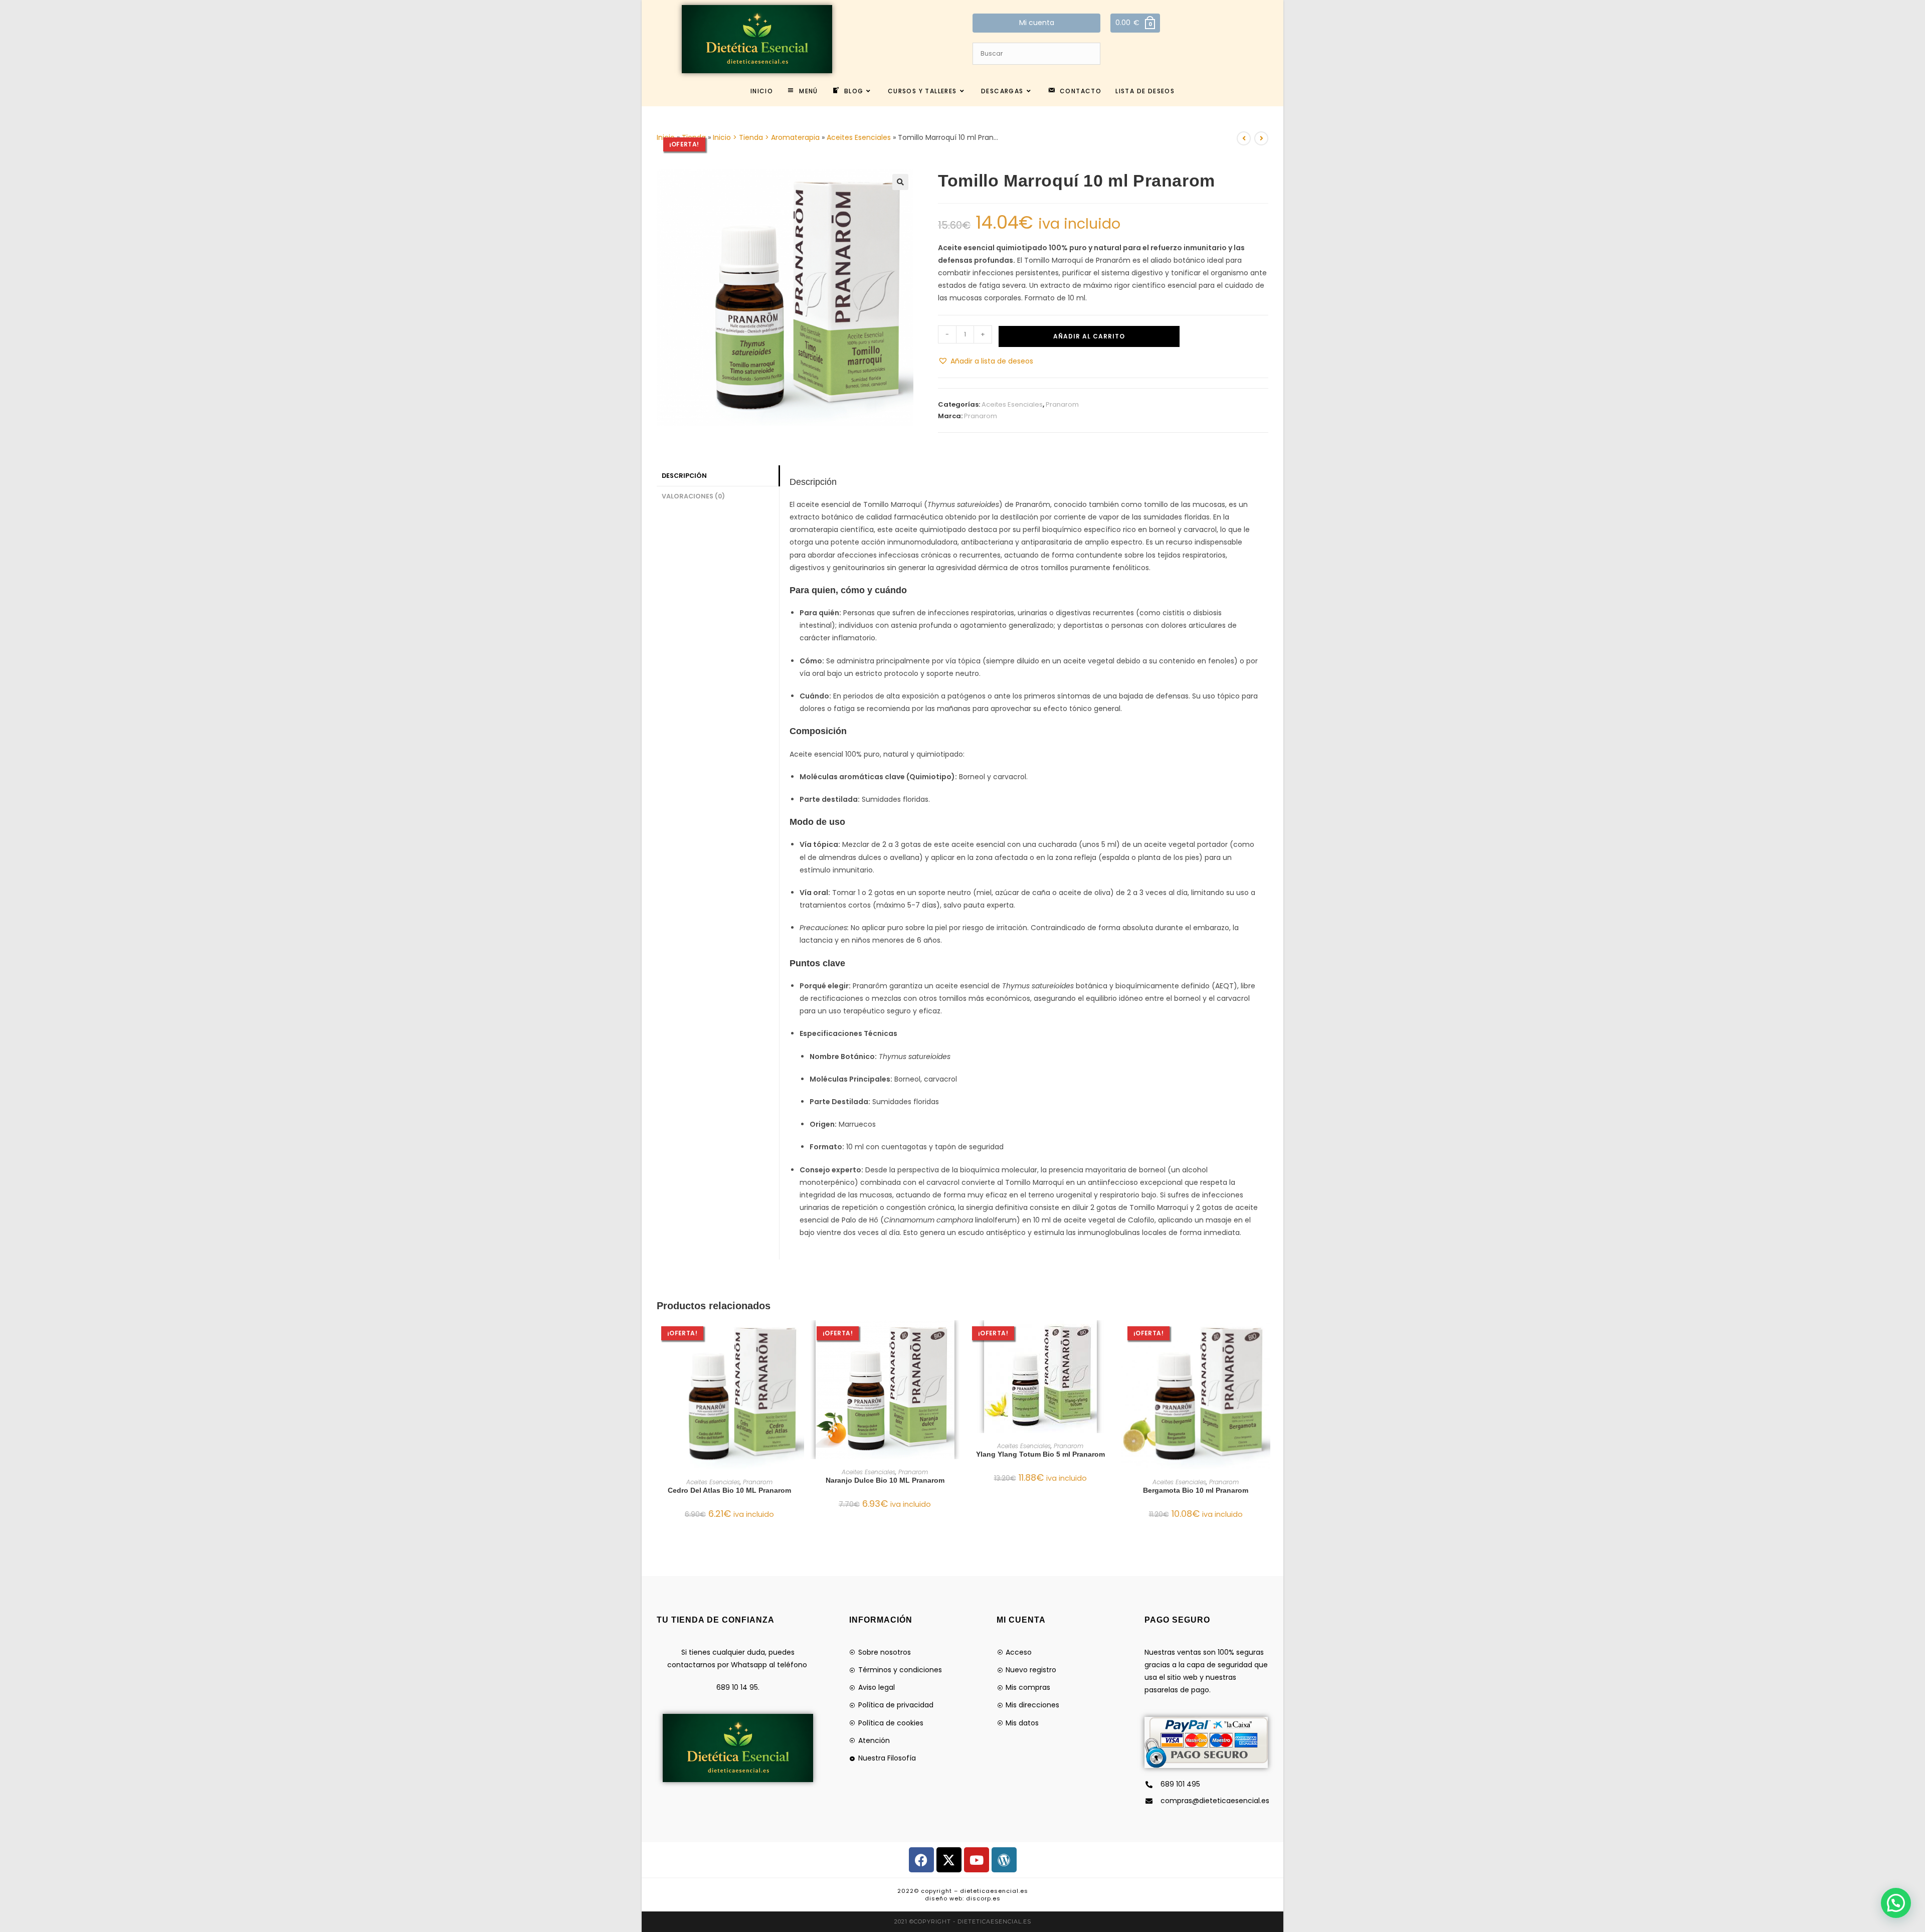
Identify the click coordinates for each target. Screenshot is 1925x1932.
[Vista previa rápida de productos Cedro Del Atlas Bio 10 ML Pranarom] (799, 1338)
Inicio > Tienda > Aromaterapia (766, 137)
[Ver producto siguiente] (1261, 138)
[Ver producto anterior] (1244, 138)
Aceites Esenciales (859, 137)
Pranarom (1062, 404)
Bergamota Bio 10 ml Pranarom (1196, 1490)
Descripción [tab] (684, 476)
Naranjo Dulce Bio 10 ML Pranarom (885, 1480)
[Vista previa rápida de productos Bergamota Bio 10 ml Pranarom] (1265, 1338)
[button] (900, 182)
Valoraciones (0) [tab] (693, 496)
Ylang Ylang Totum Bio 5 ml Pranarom (1040, 1454)
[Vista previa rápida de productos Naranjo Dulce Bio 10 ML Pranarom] (954, 1338)
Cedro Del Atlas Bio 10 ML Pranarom (729, 1490)
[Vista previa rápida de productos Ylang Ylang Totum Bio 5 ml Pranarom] (1110, 1338)
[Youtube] (977, 1860)
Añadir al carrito (1089, 336)
